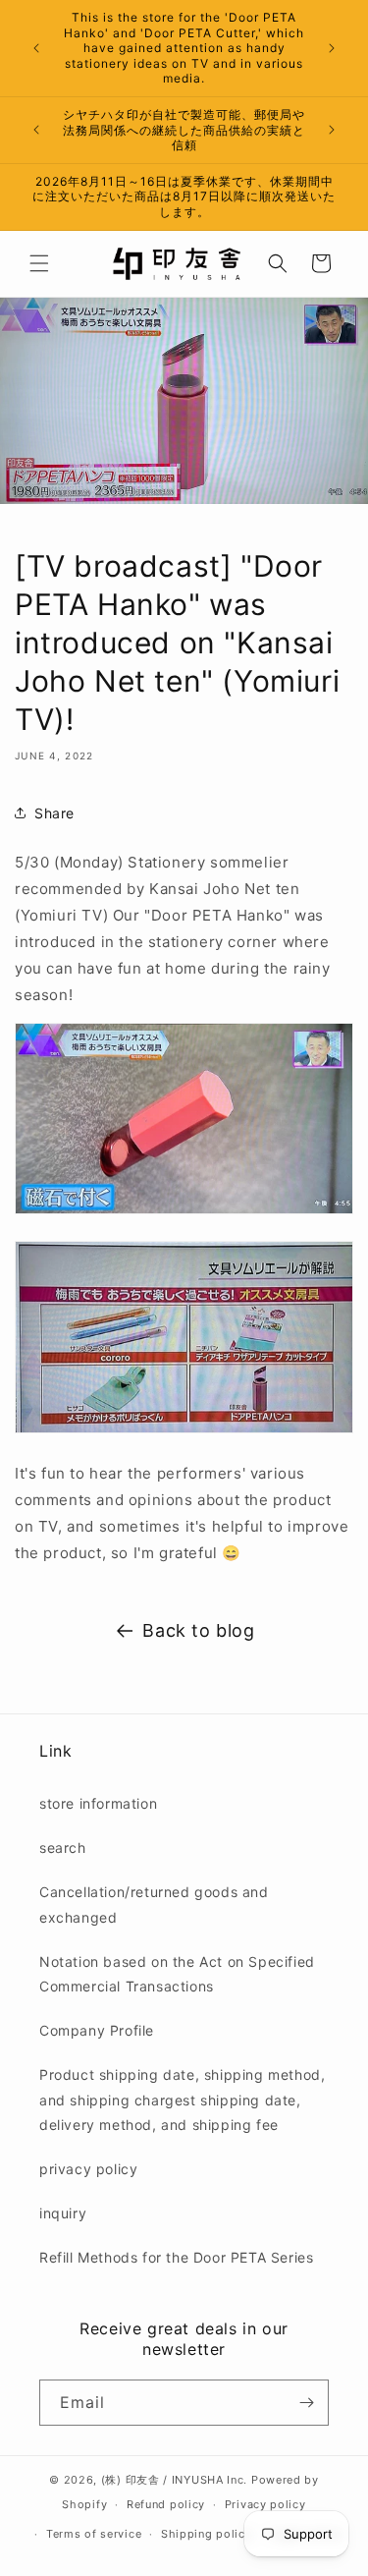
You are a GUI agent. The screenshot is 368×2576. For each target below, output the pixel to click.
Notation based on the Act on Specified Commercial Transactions (177, 1974)
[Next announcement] (332, 48)
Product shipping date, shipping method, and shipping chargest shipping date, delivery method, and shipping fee (182, 2099)
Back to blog (198, 1630)
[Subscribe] (306, 2403)
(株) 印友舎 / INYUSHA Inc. (174, 2480)
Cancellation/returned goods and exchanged (154, 1904)
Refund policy (166, 2504)
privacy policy (88, 2169)
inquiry (63, 2213)
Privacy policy (265, 2504)
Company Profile (97, 2030)
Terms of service (94, 2534)
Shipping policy (207, 2534)
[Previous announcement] (36, 48)
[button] (39, 263)
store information (98, 1803)
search (63, 1848)
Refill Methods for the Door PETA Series (176, 2257)
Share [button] (54, 813)
